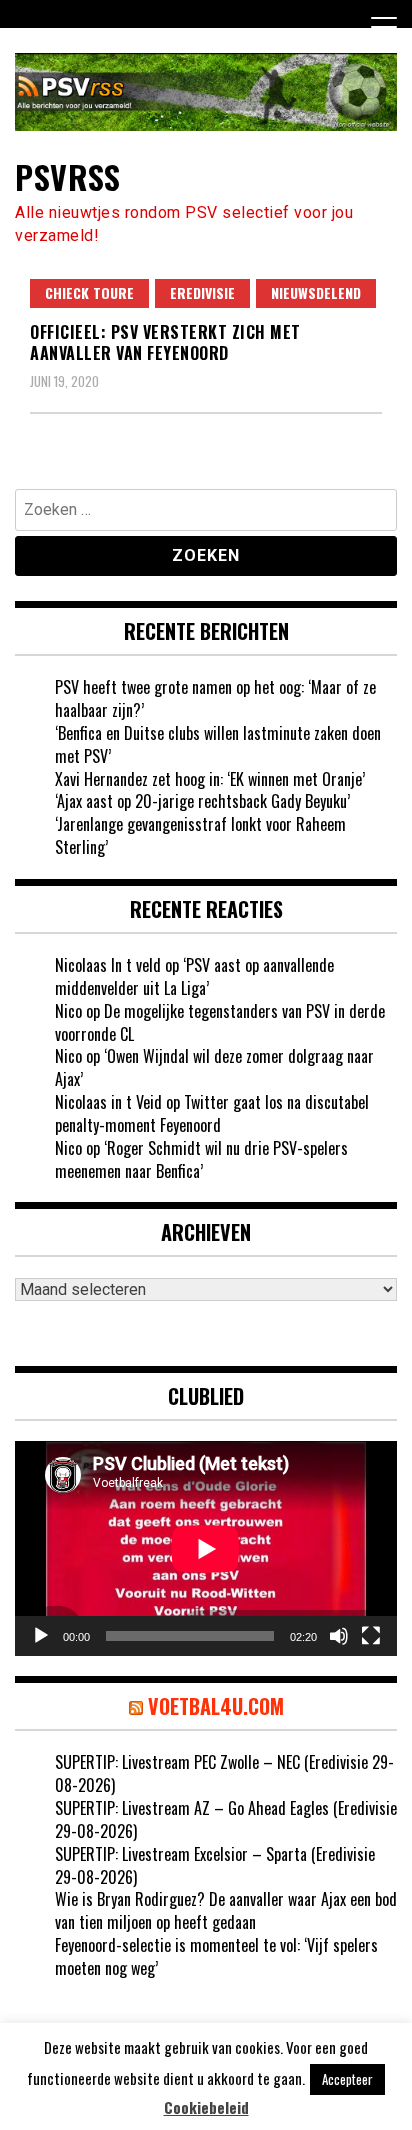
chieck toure (89, 292)
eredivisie (202, 292)
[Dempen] (339, 1636)
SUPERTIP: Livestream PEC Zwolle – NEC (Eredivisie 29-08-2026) (224, 1773)
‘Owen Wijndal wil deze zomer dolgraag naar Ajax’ (214, 1067)
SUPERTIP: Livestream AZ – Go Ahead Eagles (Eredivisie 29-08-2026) (226, 1819)
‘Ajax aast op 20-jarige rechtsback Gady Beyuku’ (202, 801)
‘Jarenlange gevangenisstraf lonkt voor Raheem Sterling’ (200, 835)
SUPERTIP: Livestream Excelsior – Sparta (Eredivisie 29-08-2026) (215, 1865)
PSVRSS (67, 176)
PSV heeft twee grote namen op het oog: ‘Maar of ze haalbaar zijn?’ (215, 698)
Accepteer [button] (347, 2079)
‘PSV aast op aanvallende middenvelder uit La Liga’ (194, 976)
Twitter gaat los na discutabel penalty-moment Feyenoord (212, 1113)
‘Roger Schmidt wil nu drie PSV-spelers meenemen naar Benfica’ (201, 1159)
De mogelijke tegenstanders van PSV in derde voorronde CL (220, 1022)
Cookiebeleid (206, 2107)
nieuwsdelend (316, 292)
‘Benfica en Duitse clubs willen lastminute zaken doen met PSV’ (218, 744)
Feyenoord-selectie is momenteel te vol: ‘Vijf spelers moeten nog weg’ (216, 1956)
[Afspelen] (41, 1636)
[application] (206, 1548)
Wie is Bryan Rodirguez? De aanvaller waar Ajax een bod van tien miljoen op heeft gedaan (226, 1910)
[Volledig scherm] (371, 1636)
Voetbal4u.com (216, 1706)
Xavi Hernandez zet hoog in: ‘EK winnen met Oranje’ (210, 779)
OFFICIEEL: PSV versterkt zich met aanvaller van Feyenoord (165, 342)
